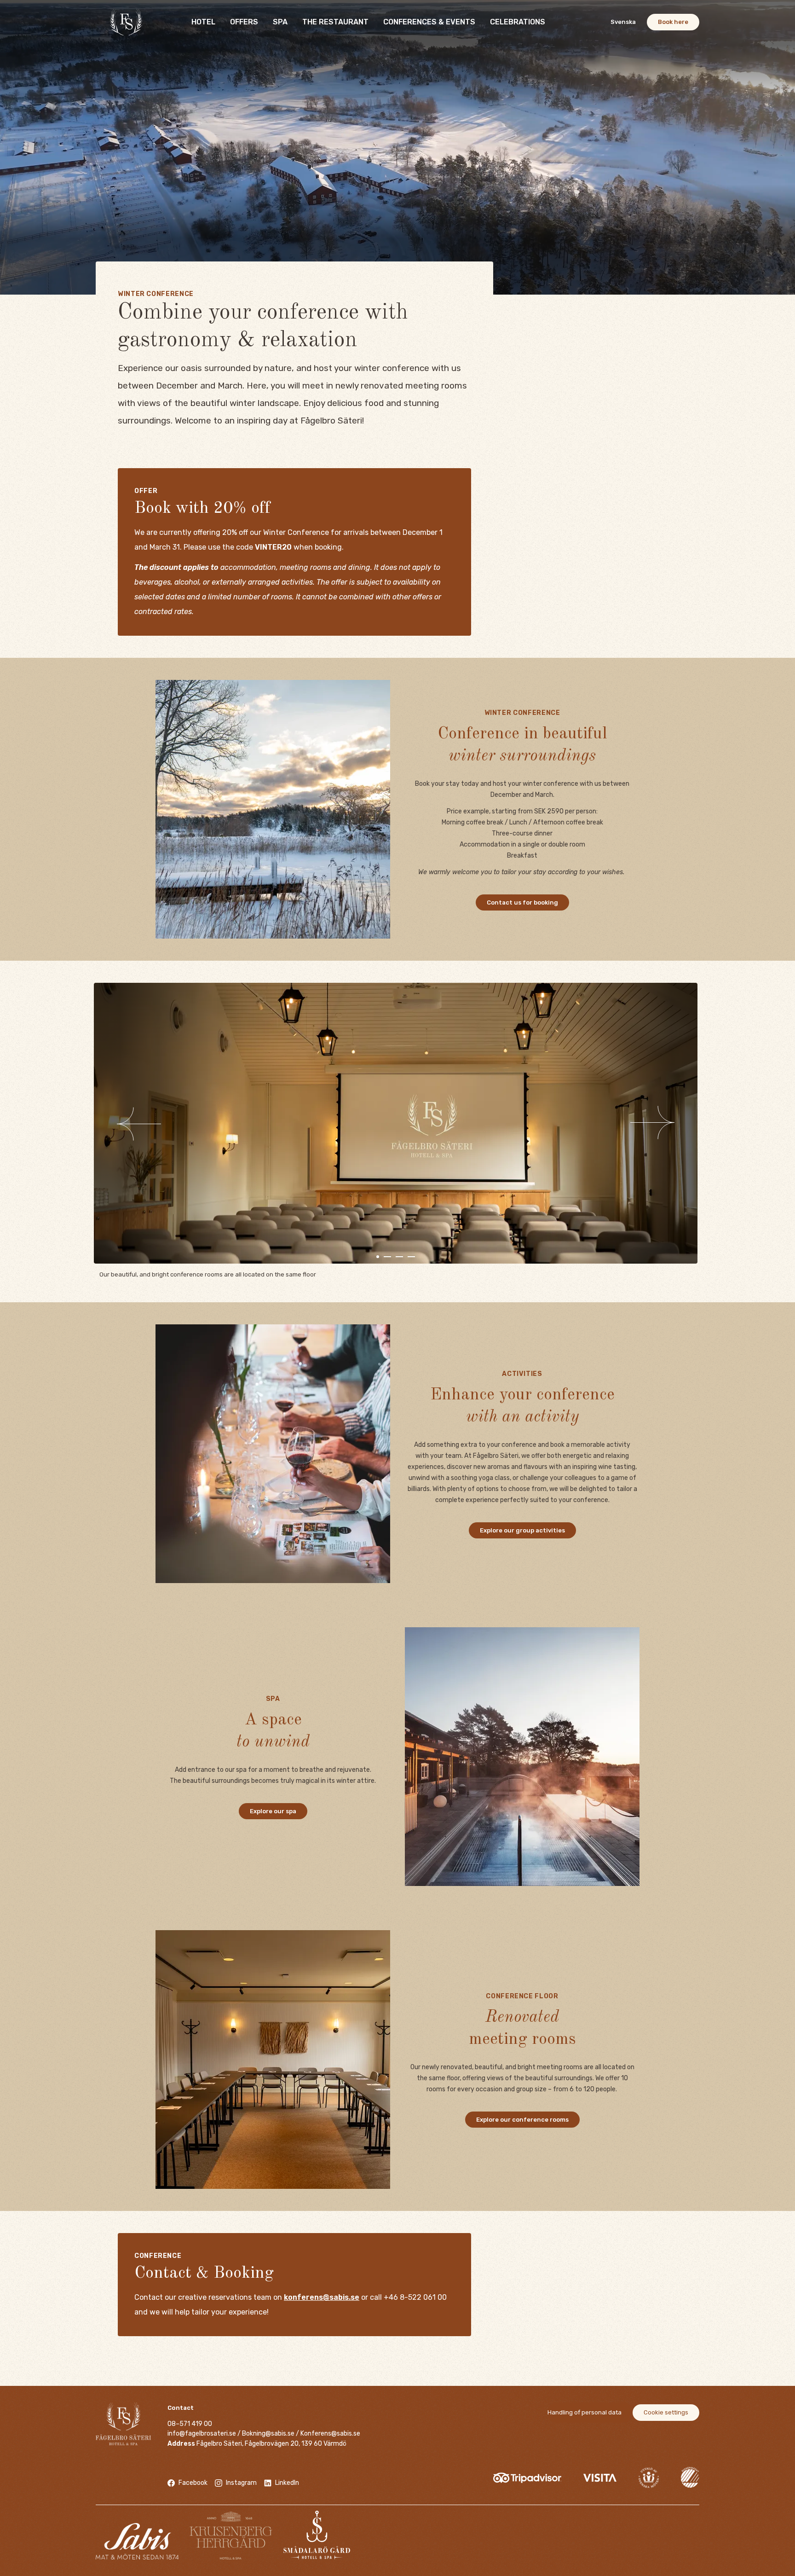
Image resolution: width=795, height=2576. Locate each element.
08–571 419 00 (190, 2424)
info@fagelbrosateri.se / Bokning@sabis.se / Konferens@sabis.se (264, 2434)
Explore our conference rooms (522, 2120)
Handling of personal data (585, 2412)
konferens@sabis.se (322, 2297)
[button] (169, 1123)
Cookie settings (666, 2412)
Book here (673, 22)
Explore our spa (273, 1811)
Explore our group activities (522, 1530)
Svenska (623, 22)
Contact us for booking (522, 902)
